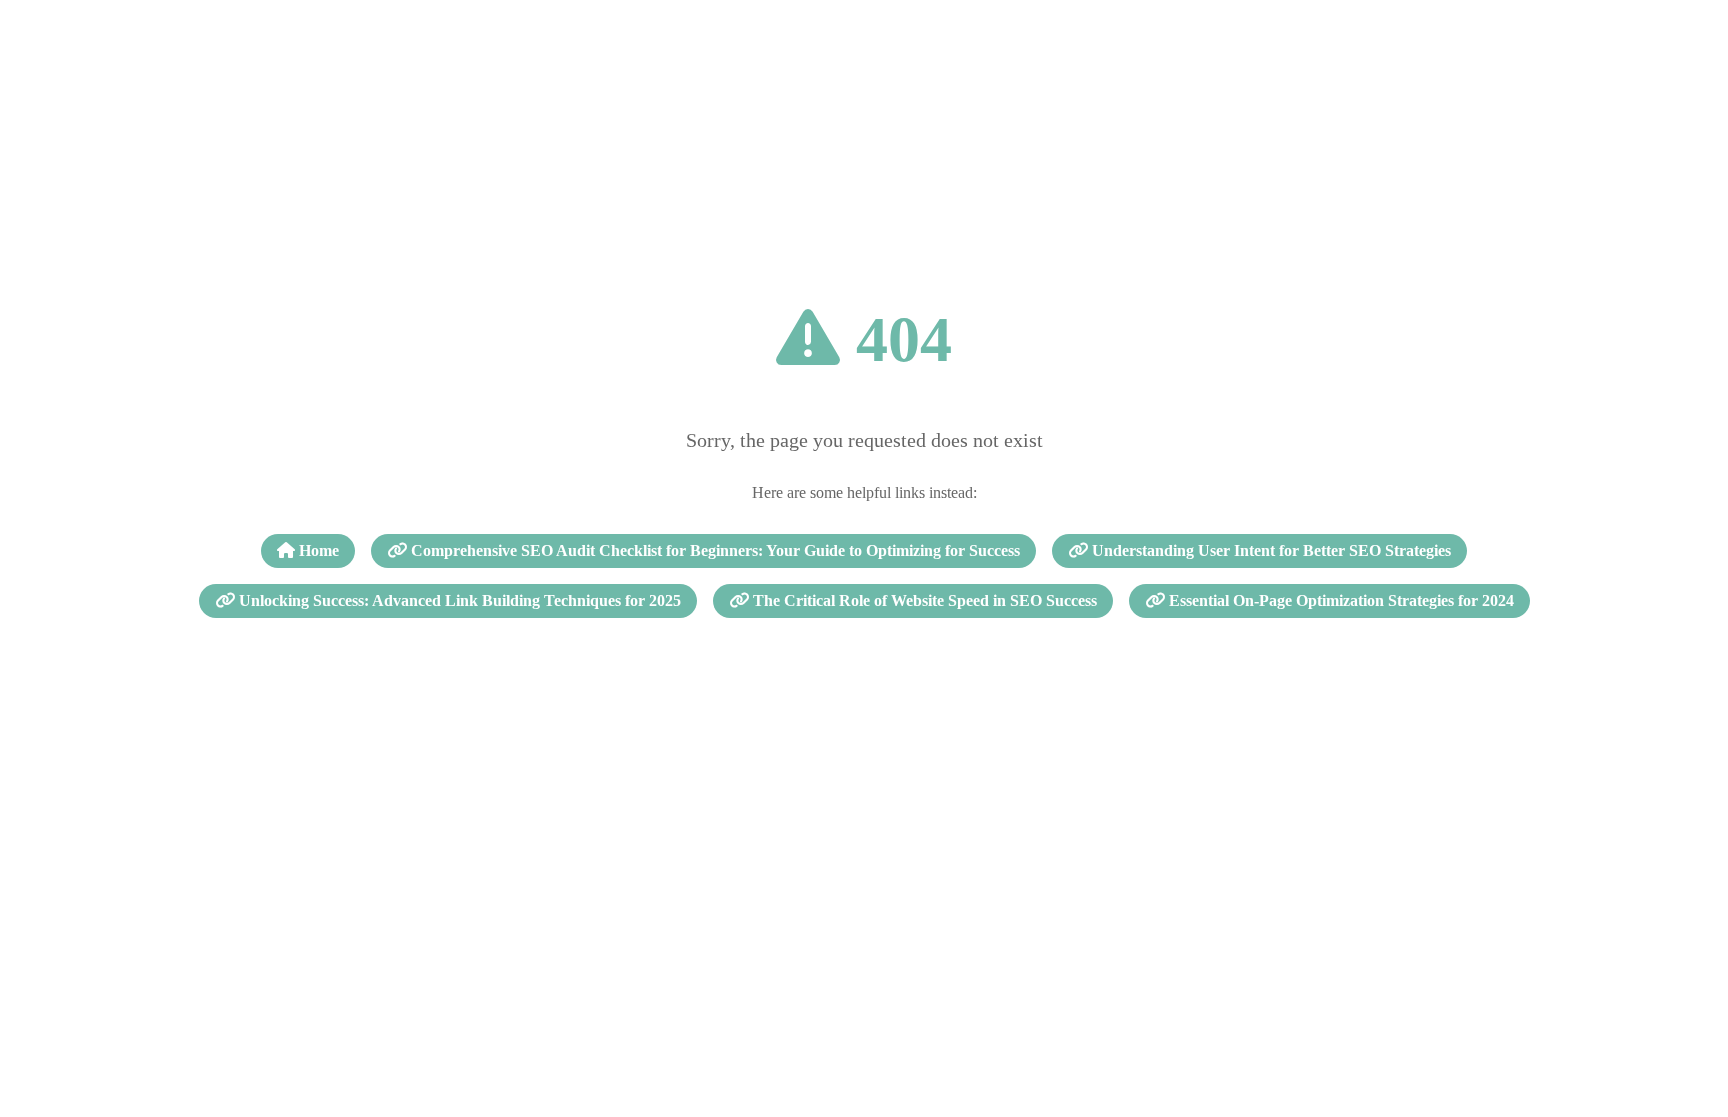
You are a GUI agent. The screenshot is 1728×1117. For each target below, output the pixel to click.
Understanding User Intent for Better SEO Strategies (1269, 550)
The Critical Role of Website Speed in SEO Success (923, 600)
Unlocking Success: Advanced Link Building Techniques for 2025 (458, 600)
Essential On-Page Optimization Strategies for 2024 (1339, 600)
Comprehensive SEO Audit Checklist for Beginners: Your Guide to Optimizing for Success (713, 550)
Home (317, 550)
